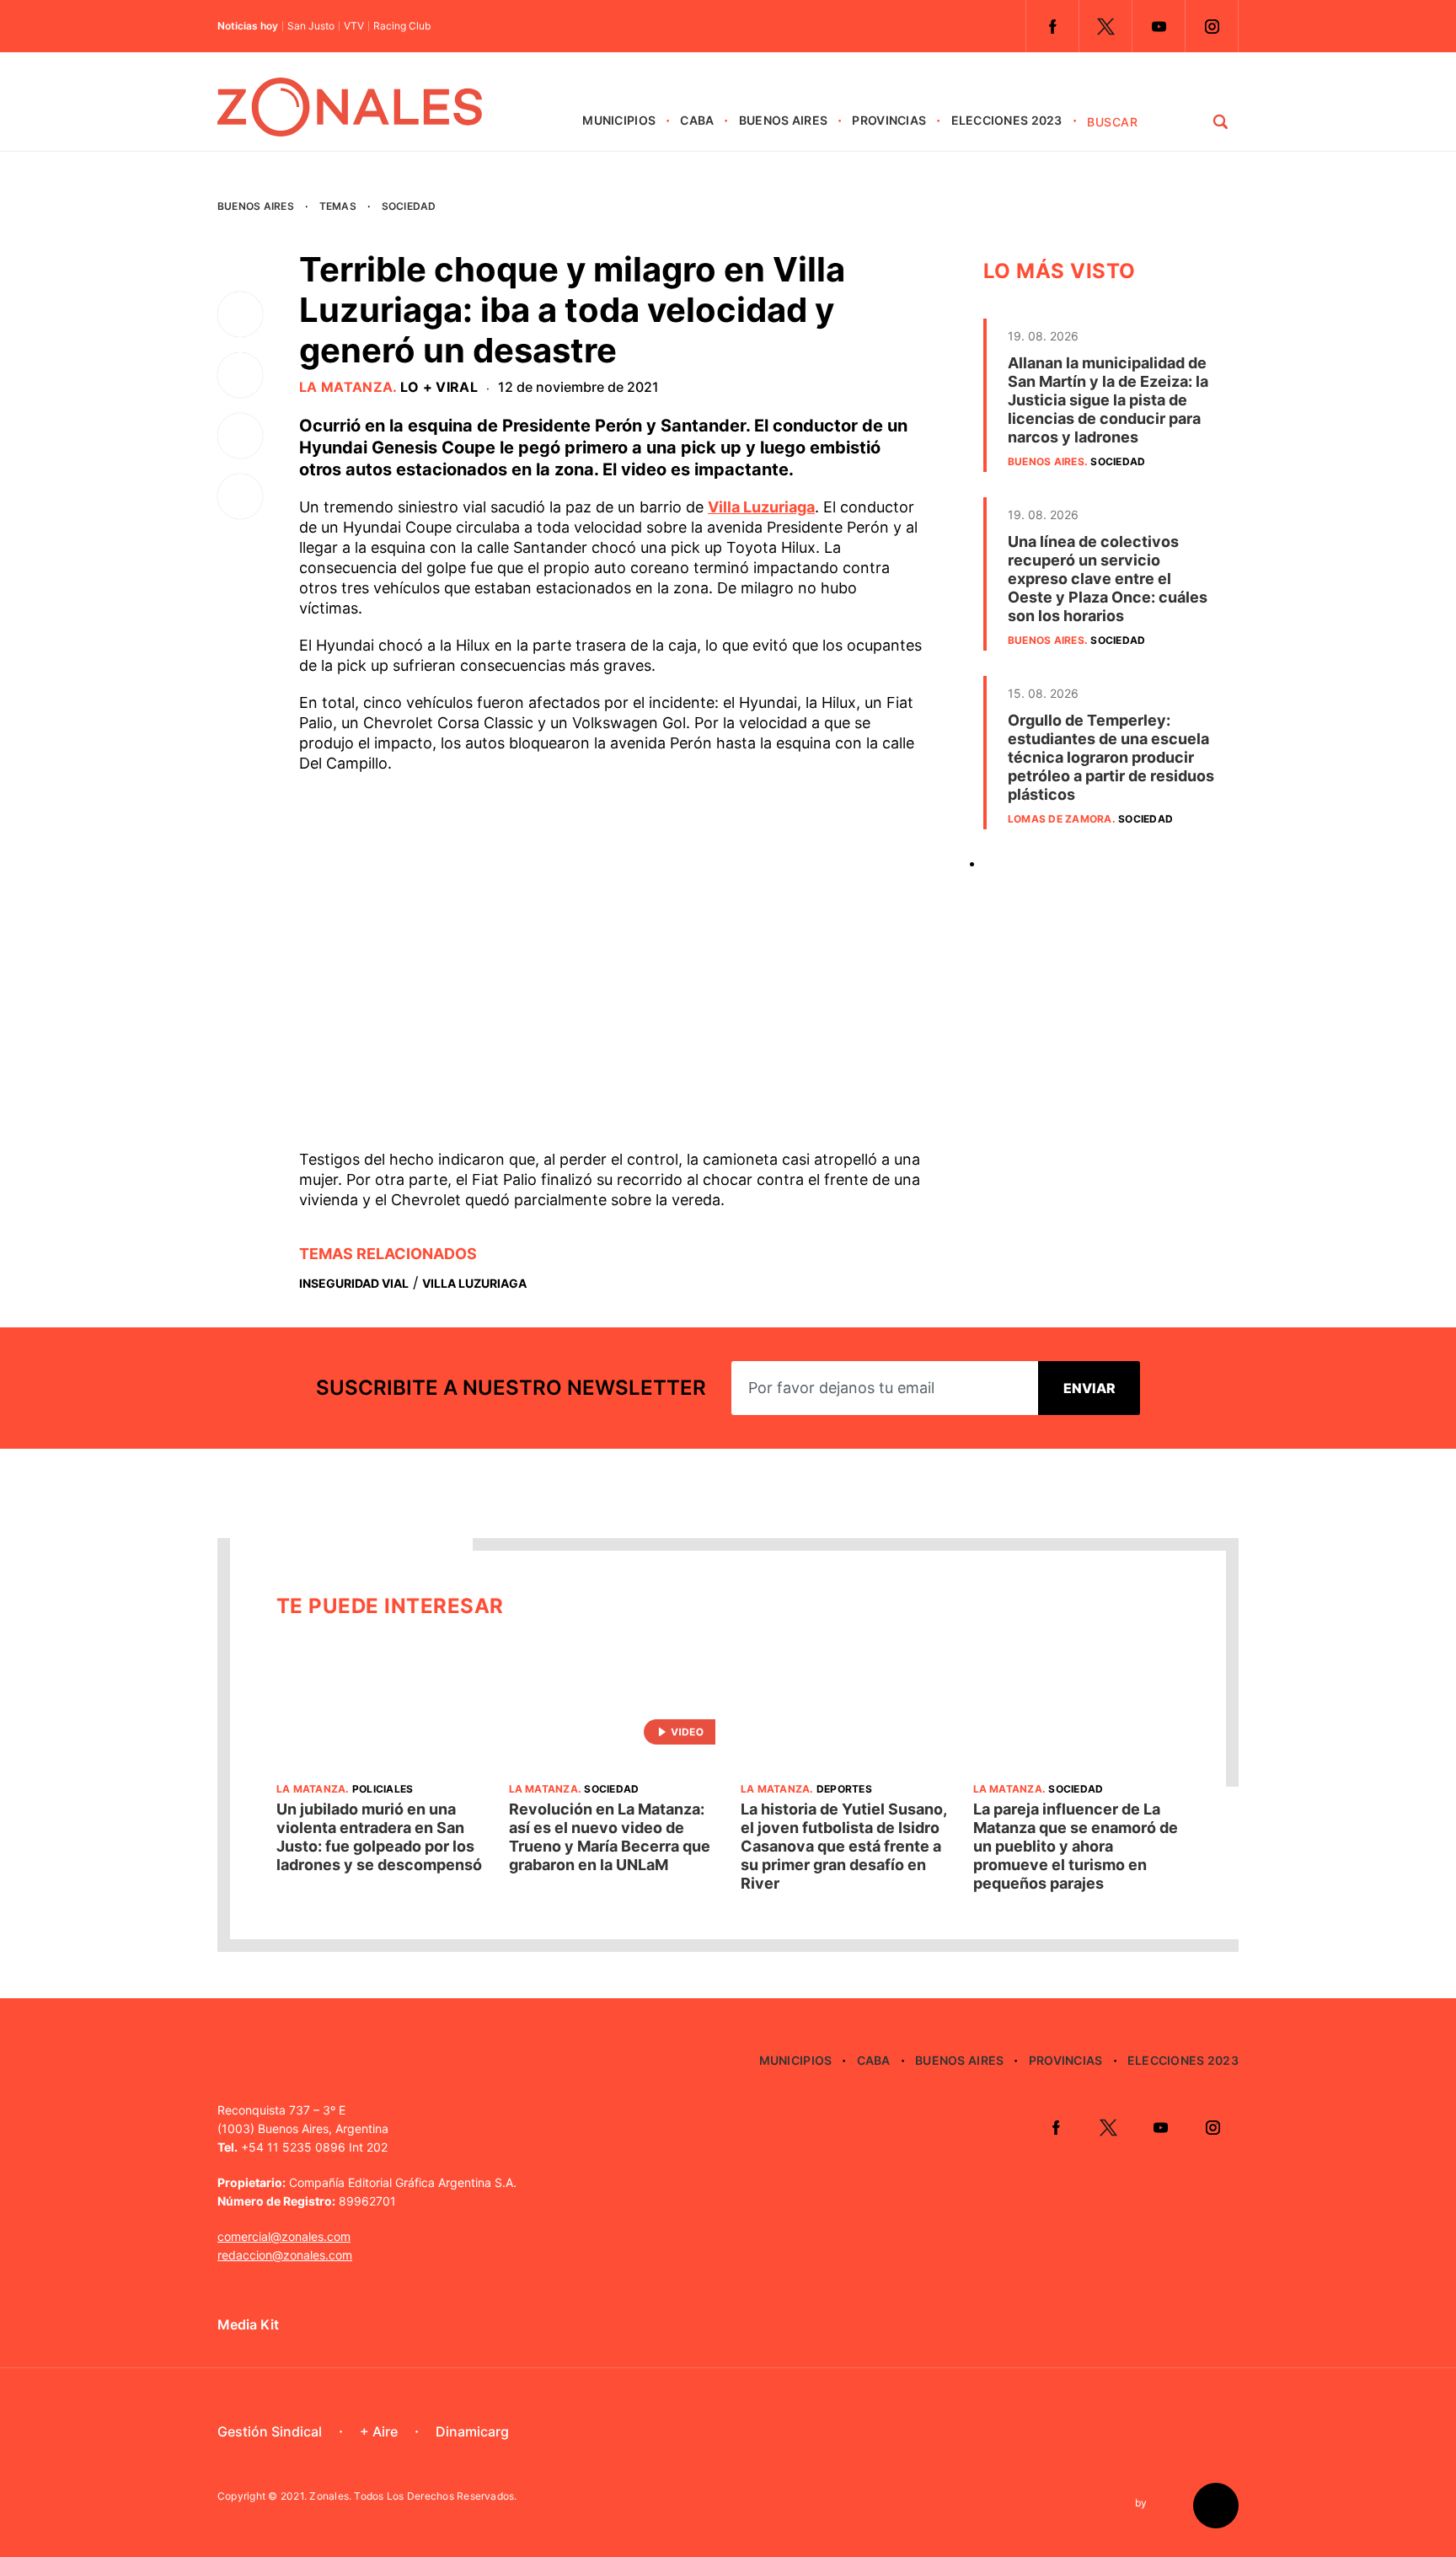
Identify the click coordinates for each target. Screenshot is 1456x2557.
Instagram (1212, 26)
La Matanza (346, 387)
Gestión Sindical (270, 2431)
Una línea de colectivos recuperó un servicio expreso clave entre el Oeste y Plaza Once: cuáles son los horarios (1108, 579)
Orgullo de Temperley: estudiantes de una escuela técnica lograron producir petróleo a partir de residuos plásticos (1111, 757)
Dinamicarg (472, 2431)
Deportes (844, 1789)
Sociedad (409, 206)
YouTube (1159, 26)
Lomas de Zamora (1060, 819)
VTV (354, 26)
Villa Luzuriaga (761, 507)
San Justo (311, 26)
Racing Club (402, 26)
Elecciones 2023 (1007, 120)
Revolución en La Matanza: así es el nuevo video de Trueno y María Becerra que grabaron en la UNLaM (610, 1837)
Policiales (383, 1789)
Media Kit (248, 2324)
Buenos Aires (783, 120)
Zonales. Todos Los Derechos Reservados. (413, 2496)
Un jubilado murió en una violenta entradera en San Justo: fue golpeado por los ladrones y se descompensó (379, 1837)
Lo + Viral (439, 387)
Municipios (619, 120)
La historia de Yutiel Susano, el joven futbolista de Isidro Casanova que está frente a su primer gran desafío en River (843, 1846)
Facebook (1052, 26)
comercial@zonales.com (284, 2236)
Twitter (1105, 26)
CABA (697, 120)
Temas (338, 206)
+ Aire (379, 2431)
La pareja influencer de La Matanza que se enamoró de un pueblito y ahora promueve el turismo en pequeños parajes (1076, 1846)
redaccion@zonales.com (285, 2255)
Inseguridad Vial (354, 1283)
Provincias (889, 120)
